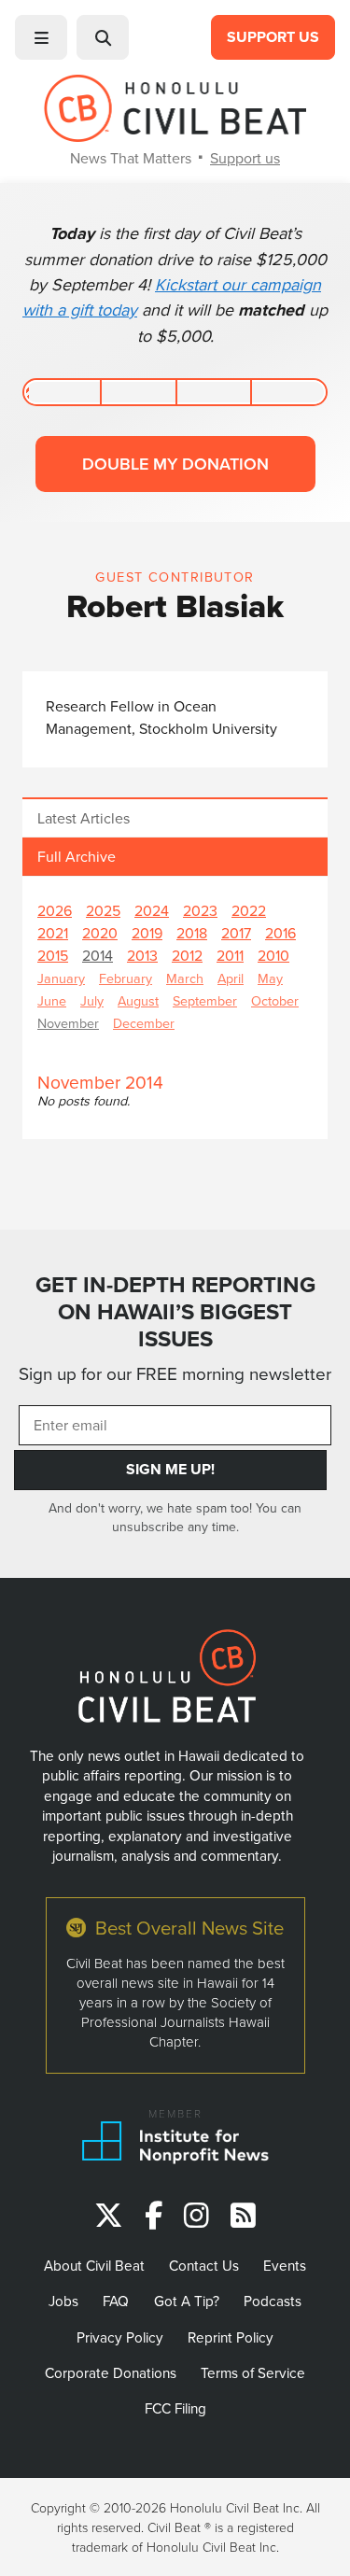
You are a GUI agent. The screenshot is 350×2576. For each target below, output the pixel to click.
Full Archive (77, 856)
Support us (245, 158)
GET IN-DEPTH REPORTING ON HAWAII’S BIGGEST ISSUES (175, 1312)
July (92, 1000)
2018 (192, 933)
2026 (55, 910)
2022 (249, 910)
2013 (142, 955)
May (270, 978)
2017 (236, 933)
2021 (53, 933)
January (61, 978)
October (275, 1000)
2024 (152, 910)
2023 (200, 910)
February (126, 978)
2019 (147, 933)
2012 (187, 955)
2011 (230, 955)
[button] (41, 37)
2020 (100, 933)
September (205, 1000)
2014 (98, 955)
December (144, 1023)
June (52, 1000)
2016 (280, 933)
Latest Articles (84, 818)
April (231, 978)
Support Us (273, 37)
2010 (273, 955)
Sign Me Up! (170, 1469)
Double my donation (175, 464)
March (185, 978)
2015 (53, 955)
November (68, 1023)
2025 (103, 910)
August (138, 1000)
